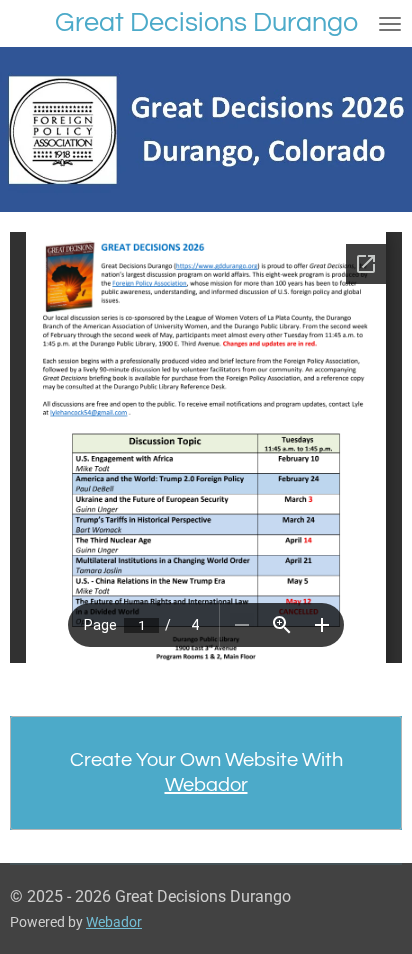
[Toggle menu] (390, 23)
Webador (206, 785)
